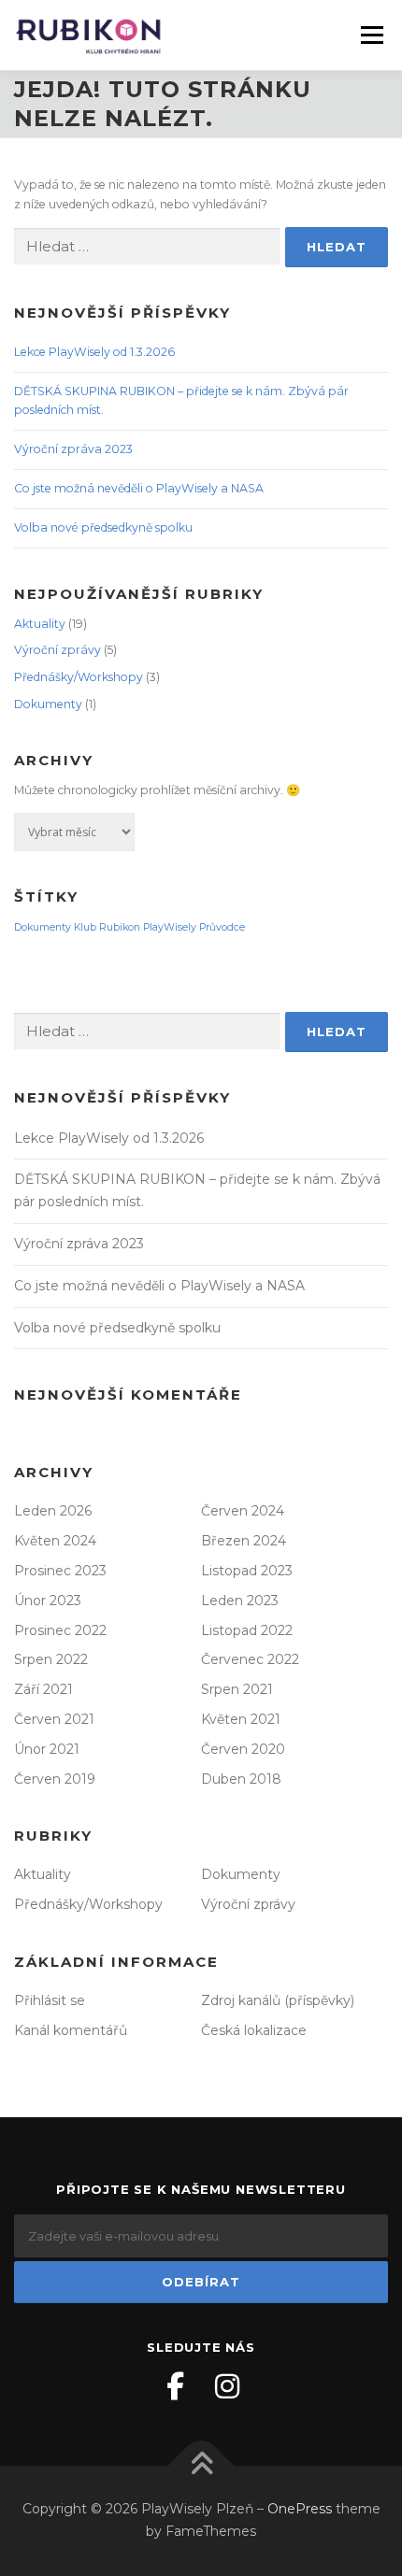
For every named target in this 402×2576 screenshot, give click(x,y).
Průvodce (222, 927)
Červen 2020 (243, 1749)
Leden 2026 (53, 1511)
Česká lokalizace (254, 2030)
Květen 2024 (55, 1541)
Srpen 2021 (237, 1689)
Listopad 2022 (247, 1630)
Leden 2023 (240, 1601)
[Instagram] (227, 2386)
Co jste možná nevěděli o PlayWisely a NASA (139, 488)
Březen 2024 (244, 1541)
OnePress (300, 2509)
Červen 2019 (55, 1779)
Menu (371, 35)
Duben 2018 (241, 1779)
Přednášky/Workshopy (79, 677)
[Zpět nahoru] (201, 2466)
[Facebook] (175, 2386)
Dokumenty (48, 704)
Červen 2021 (54, 1719)
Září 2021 (43, 1689)
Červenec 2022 (250, 1659)
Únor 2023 (48, 1601)
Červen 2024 (243, 1511)
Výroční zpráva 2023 (73, 449)
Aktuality (40, 624)
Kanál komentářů (71, 2030)
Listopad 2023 (247, 1571)
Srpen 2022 (51, 1659)
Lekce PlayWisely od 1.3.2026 (94, 352)
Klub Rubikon (107, 927)
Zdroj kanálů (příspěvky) (278, 2000)
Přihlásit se (50, 2000)
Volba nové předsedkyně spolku (103, 527)
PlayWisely (170, 927)
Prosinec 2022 (60, 1630)
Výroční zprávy (57, 650)
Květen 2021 (241, 1719)
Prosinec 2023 (60, 1571)
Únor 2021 (47, 1749)
